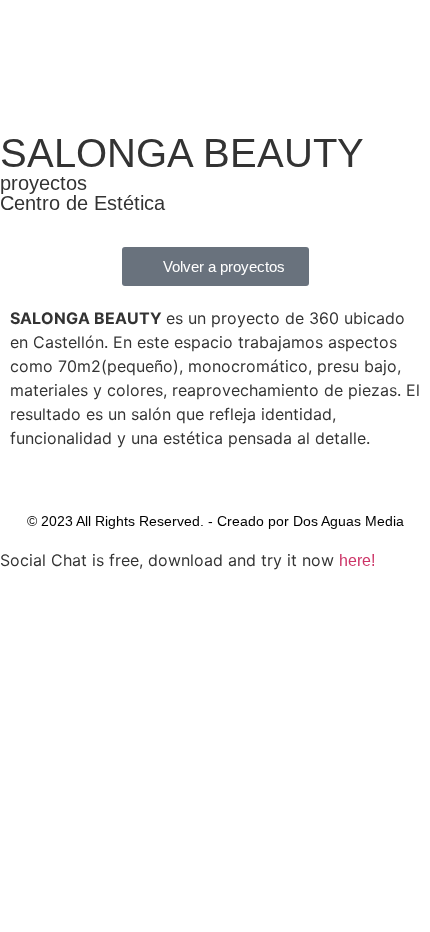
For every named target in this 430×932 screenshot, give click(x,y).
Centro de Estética (82, 203)
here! (357, 560)
